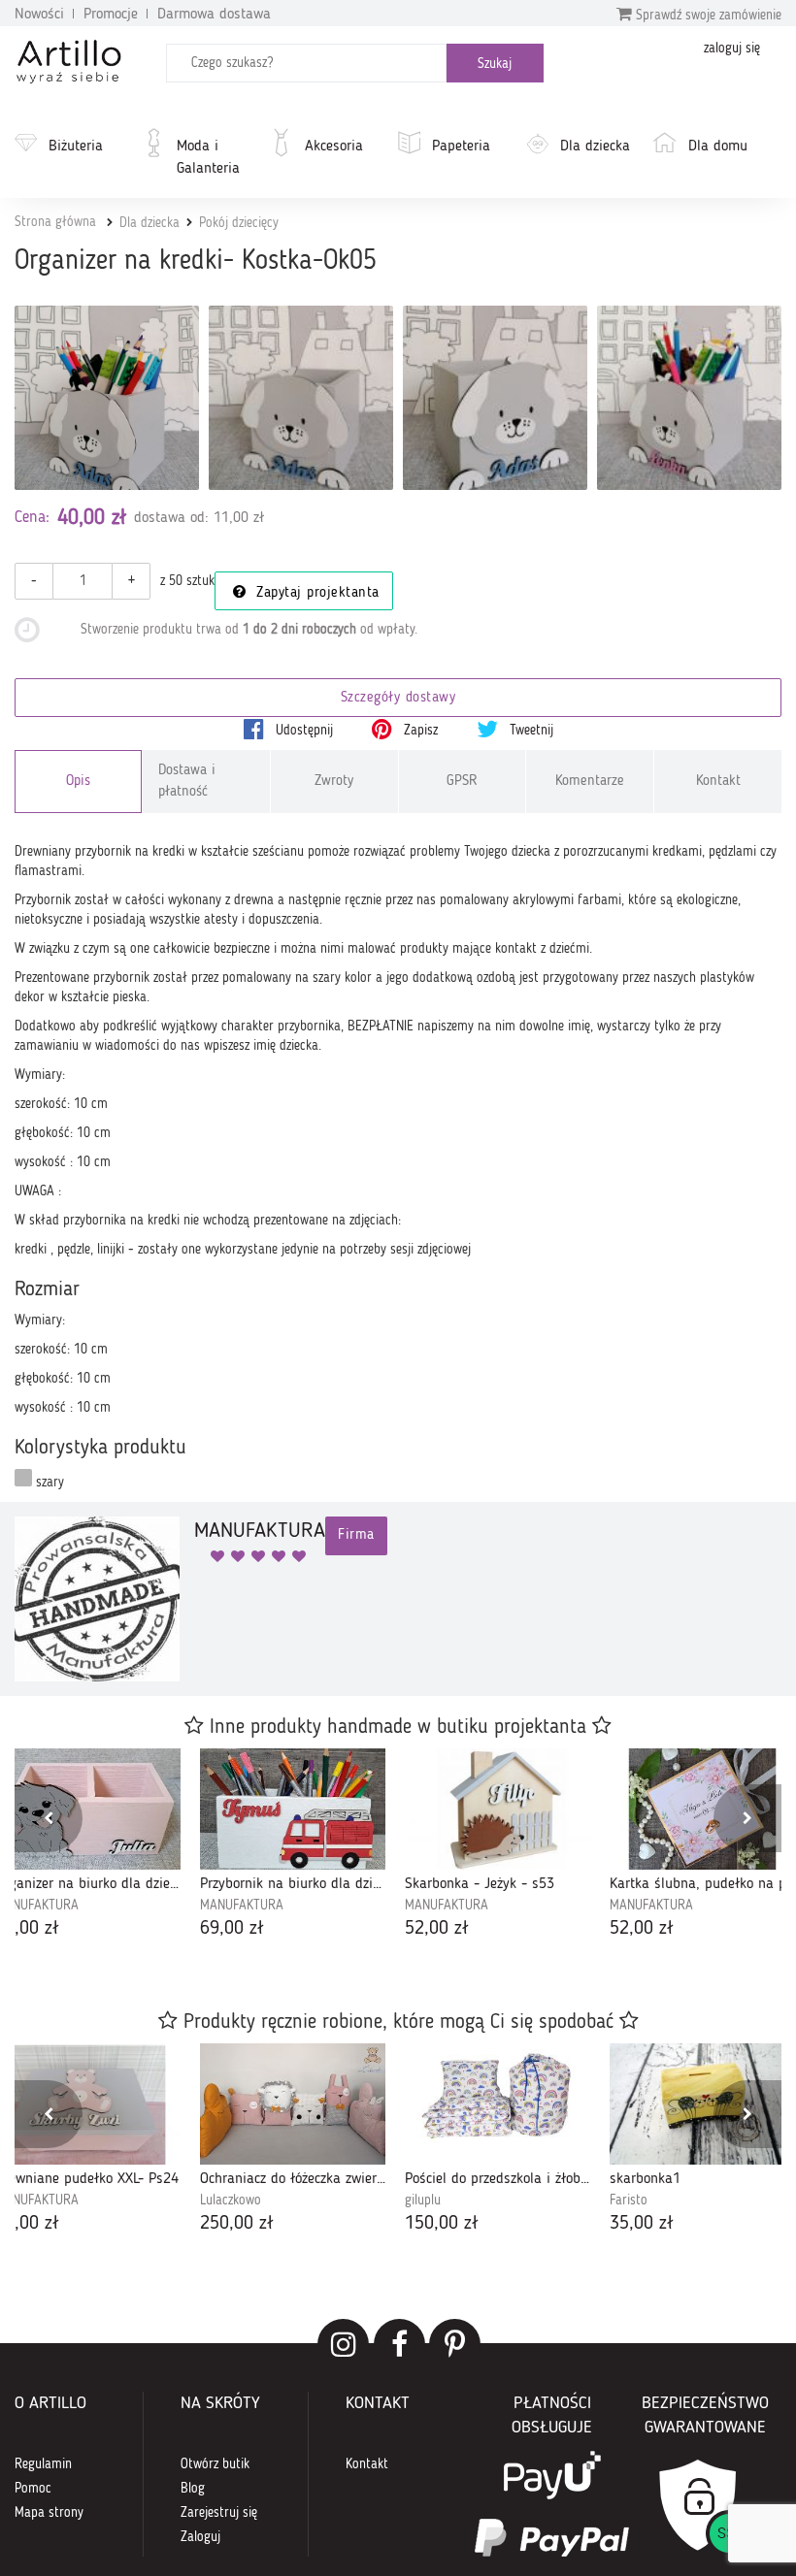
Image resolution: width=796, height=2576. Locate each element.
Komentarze (590, 782)
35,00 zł (642, 2224)
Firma (356, 1535)
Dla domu (718, 147)
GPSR (462, 782)
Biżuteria (76, 147)
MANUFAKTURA (242, 1906)
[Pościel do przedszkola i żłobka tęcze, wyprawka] (497, 2104)
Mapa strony (49, 2513)
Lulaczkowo (231, 2201)
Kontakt (718, 782)
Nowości (39, 15)
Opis (78, 782)
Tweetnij (530, 731)
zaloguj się (732, 49)
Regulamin (43, 2464)
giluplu (423, 2201)
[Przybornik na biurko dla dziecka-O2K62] (293, 1809)
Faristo (629, 2201)
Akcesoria (334, 147)
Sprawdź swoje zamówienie (707, 16)
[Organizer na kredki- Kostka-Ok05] (107, 398)
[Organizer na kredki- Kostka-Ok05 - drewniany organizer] (495, 398)
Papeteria (461, 147)
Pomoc (33, 2489)
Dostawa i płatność (187, 781)
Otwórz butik (215, 2464)
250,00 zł (237, 2224)
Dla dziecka (595, 147)
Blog (193, 2489)
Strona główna (55, 222)
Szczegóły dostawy (398, 698)
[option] (293, 1845)
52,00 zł (437, 1929)
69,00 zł (232, 1929)
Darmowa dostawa (214, 15)
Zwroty (334, 782)
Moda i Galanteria (208, 158)
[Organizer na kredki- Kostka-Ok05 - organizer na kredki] (301, 398)
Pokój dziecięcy (239, 223)
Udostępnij (302, 731)
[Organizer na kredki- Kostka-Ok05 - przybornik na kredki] (689, 398)
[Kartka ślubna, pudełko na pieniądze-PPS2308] (702, 1809)
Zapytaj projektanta (315, 593)
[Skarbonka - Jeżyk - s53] (497, 1809)
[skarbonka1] (702, 2104)
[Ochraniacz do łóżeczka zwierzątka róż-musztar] (293, 2104)
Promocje (111, 15)
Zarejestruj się (219, 2513)
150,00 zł (442, 2224)
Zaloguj (200, 2537)
